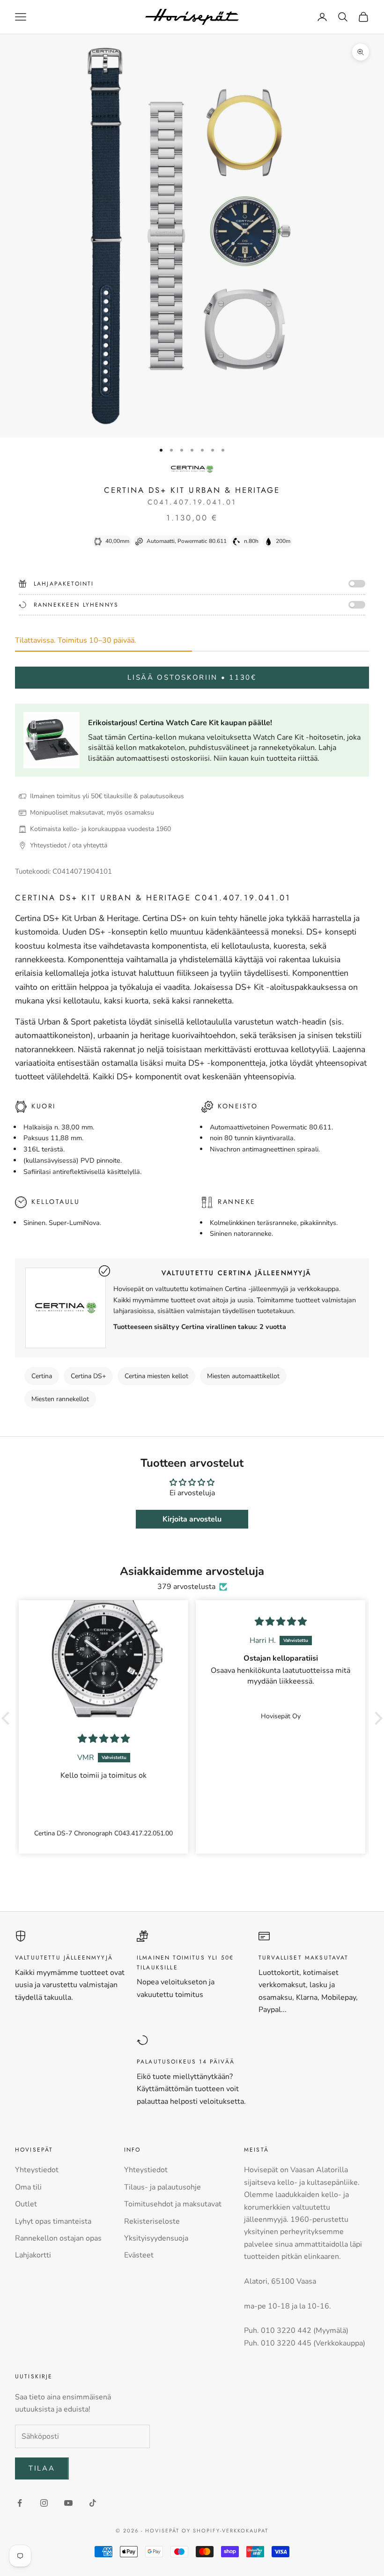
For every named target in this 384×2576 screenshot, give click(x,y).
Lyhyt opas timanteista (53, 2221)
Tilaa (42, 2468)
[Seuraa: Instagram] (44, 2503)
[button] (8, 1718)
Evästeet (139, 2255)
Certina (42, 1376)
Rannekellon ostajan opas (58, 2238)
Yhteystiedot (37, 2170)
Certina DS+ (88, 1376)
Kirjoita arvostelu (192, 1519)
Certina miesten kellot (156, 1376)
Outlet (26, 2204)
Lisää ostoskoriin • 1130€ (192, 677)
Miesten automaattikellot (243, 1376)
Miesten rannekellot (60, 1399)
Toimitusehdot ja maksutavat (173, 2204)
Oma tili (28, 2187)
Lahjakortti (33, 2255)
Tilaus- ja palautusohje (162, 2187)
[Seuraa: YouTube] (68, 2503)
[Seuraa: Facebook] (20, 2503)
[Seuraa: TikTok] (93, 2503)
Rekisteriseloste (152, 2221)
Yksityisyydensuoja (156, 2238)
